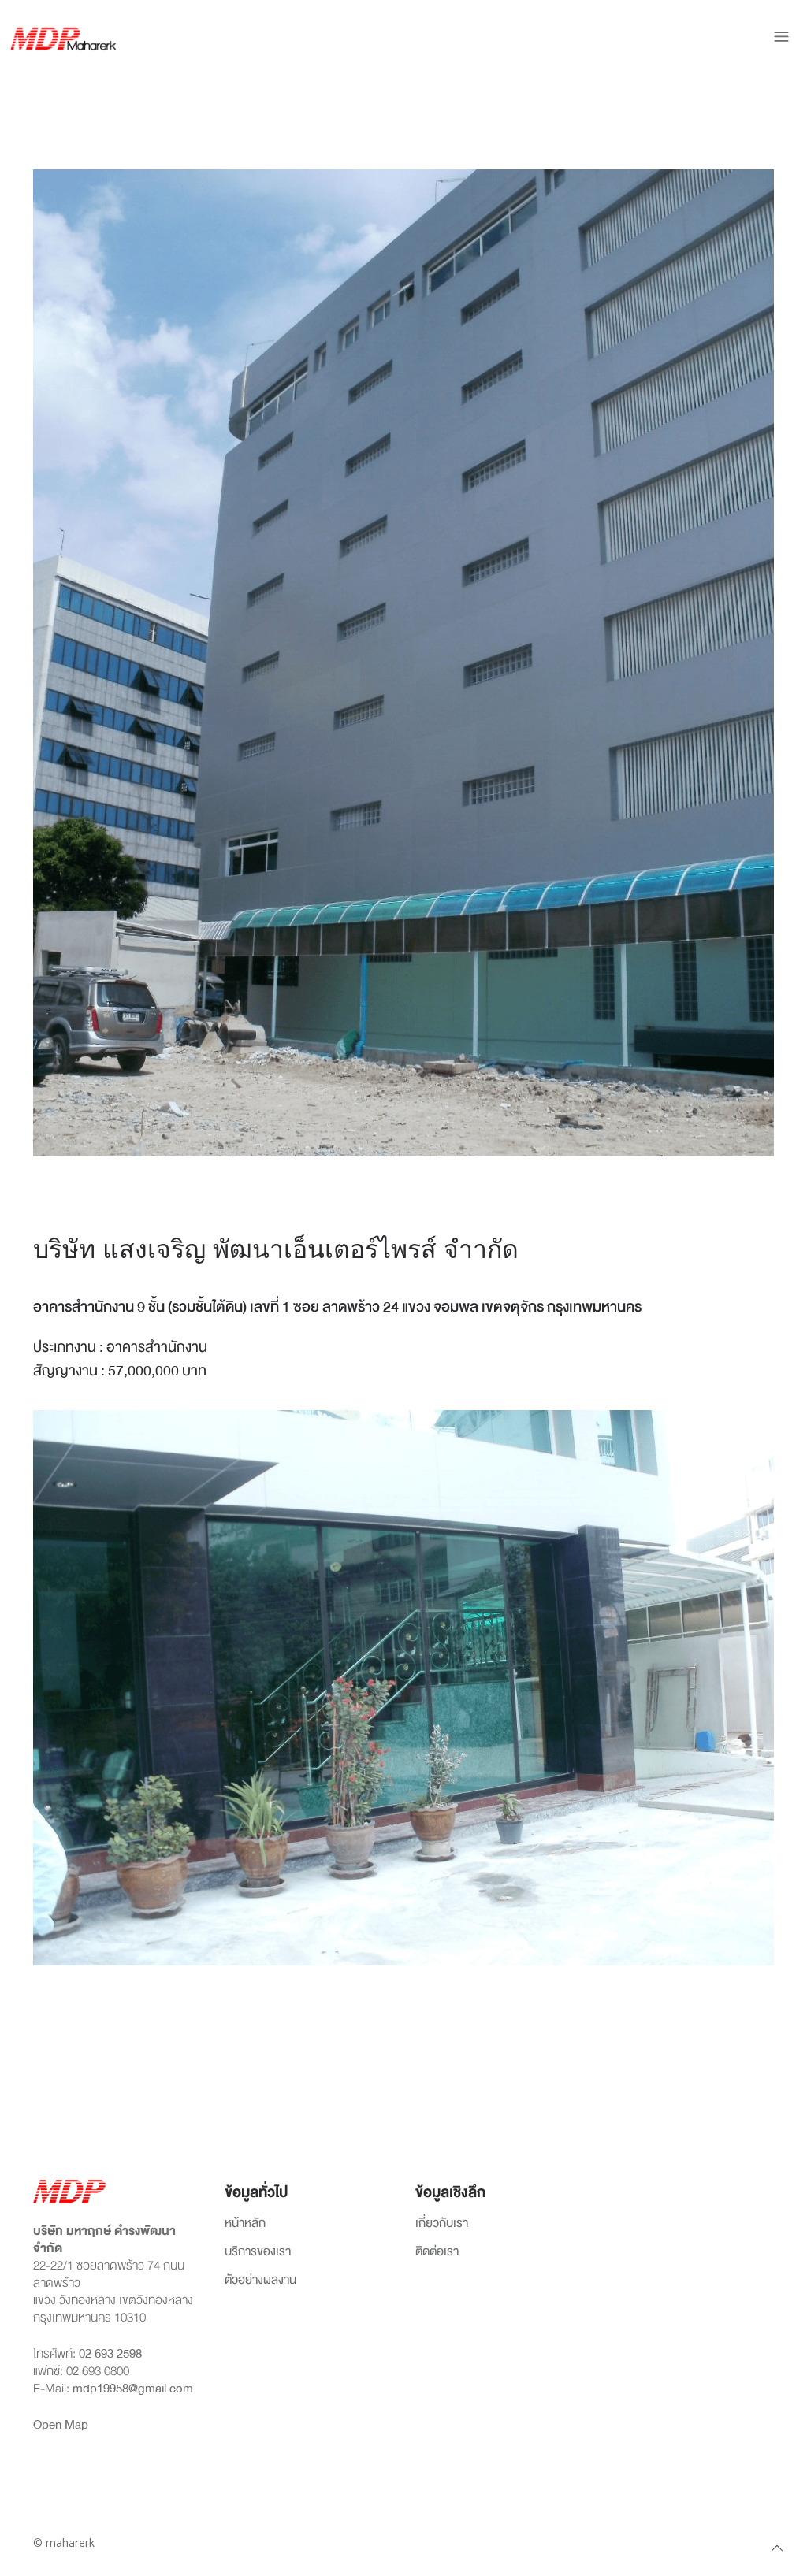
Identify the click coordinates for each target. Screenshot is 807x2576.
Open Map (61, 2425)
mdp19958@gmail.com (133, 2389)
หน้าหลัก (245, 2224)
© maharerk (64, 2543)
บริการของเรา (258, 2252)
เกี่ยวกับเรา (442, 2224)
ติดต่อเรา (437, 2252)
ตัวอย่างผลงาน (260, 2281)
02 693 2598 (110, 2354)
